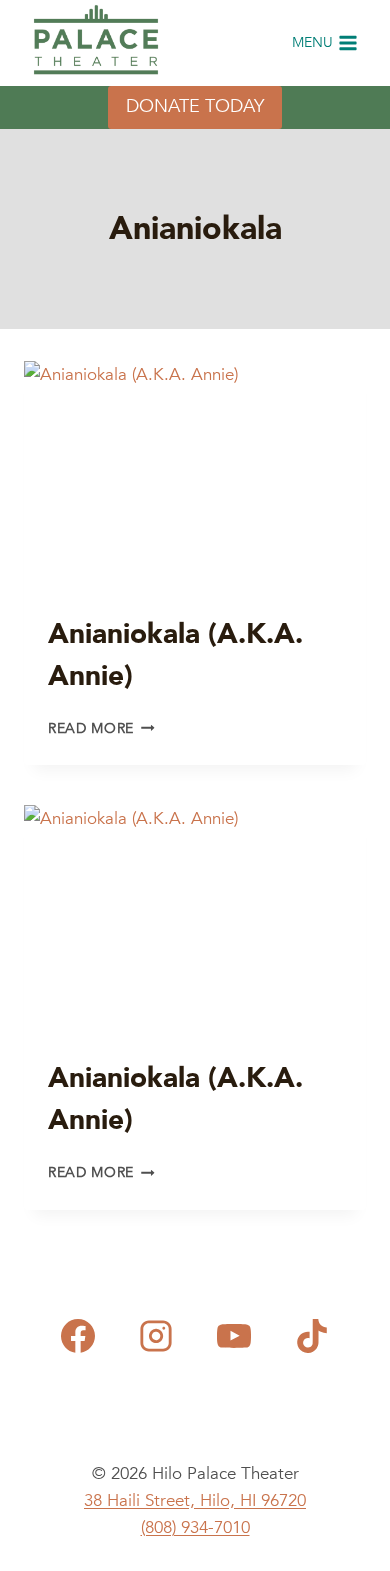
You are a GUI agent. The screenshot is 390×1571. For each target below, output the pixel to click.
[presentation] (195, 475)
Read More (101, 728)
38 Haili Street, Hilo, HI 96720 (195, 1500)
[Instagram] (156, 1336)
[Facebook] (78, 1336)
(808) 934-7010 (195, 1527)
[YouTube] (234, 1336)
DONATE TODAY (195, 106)
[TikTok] (312, 1336)
